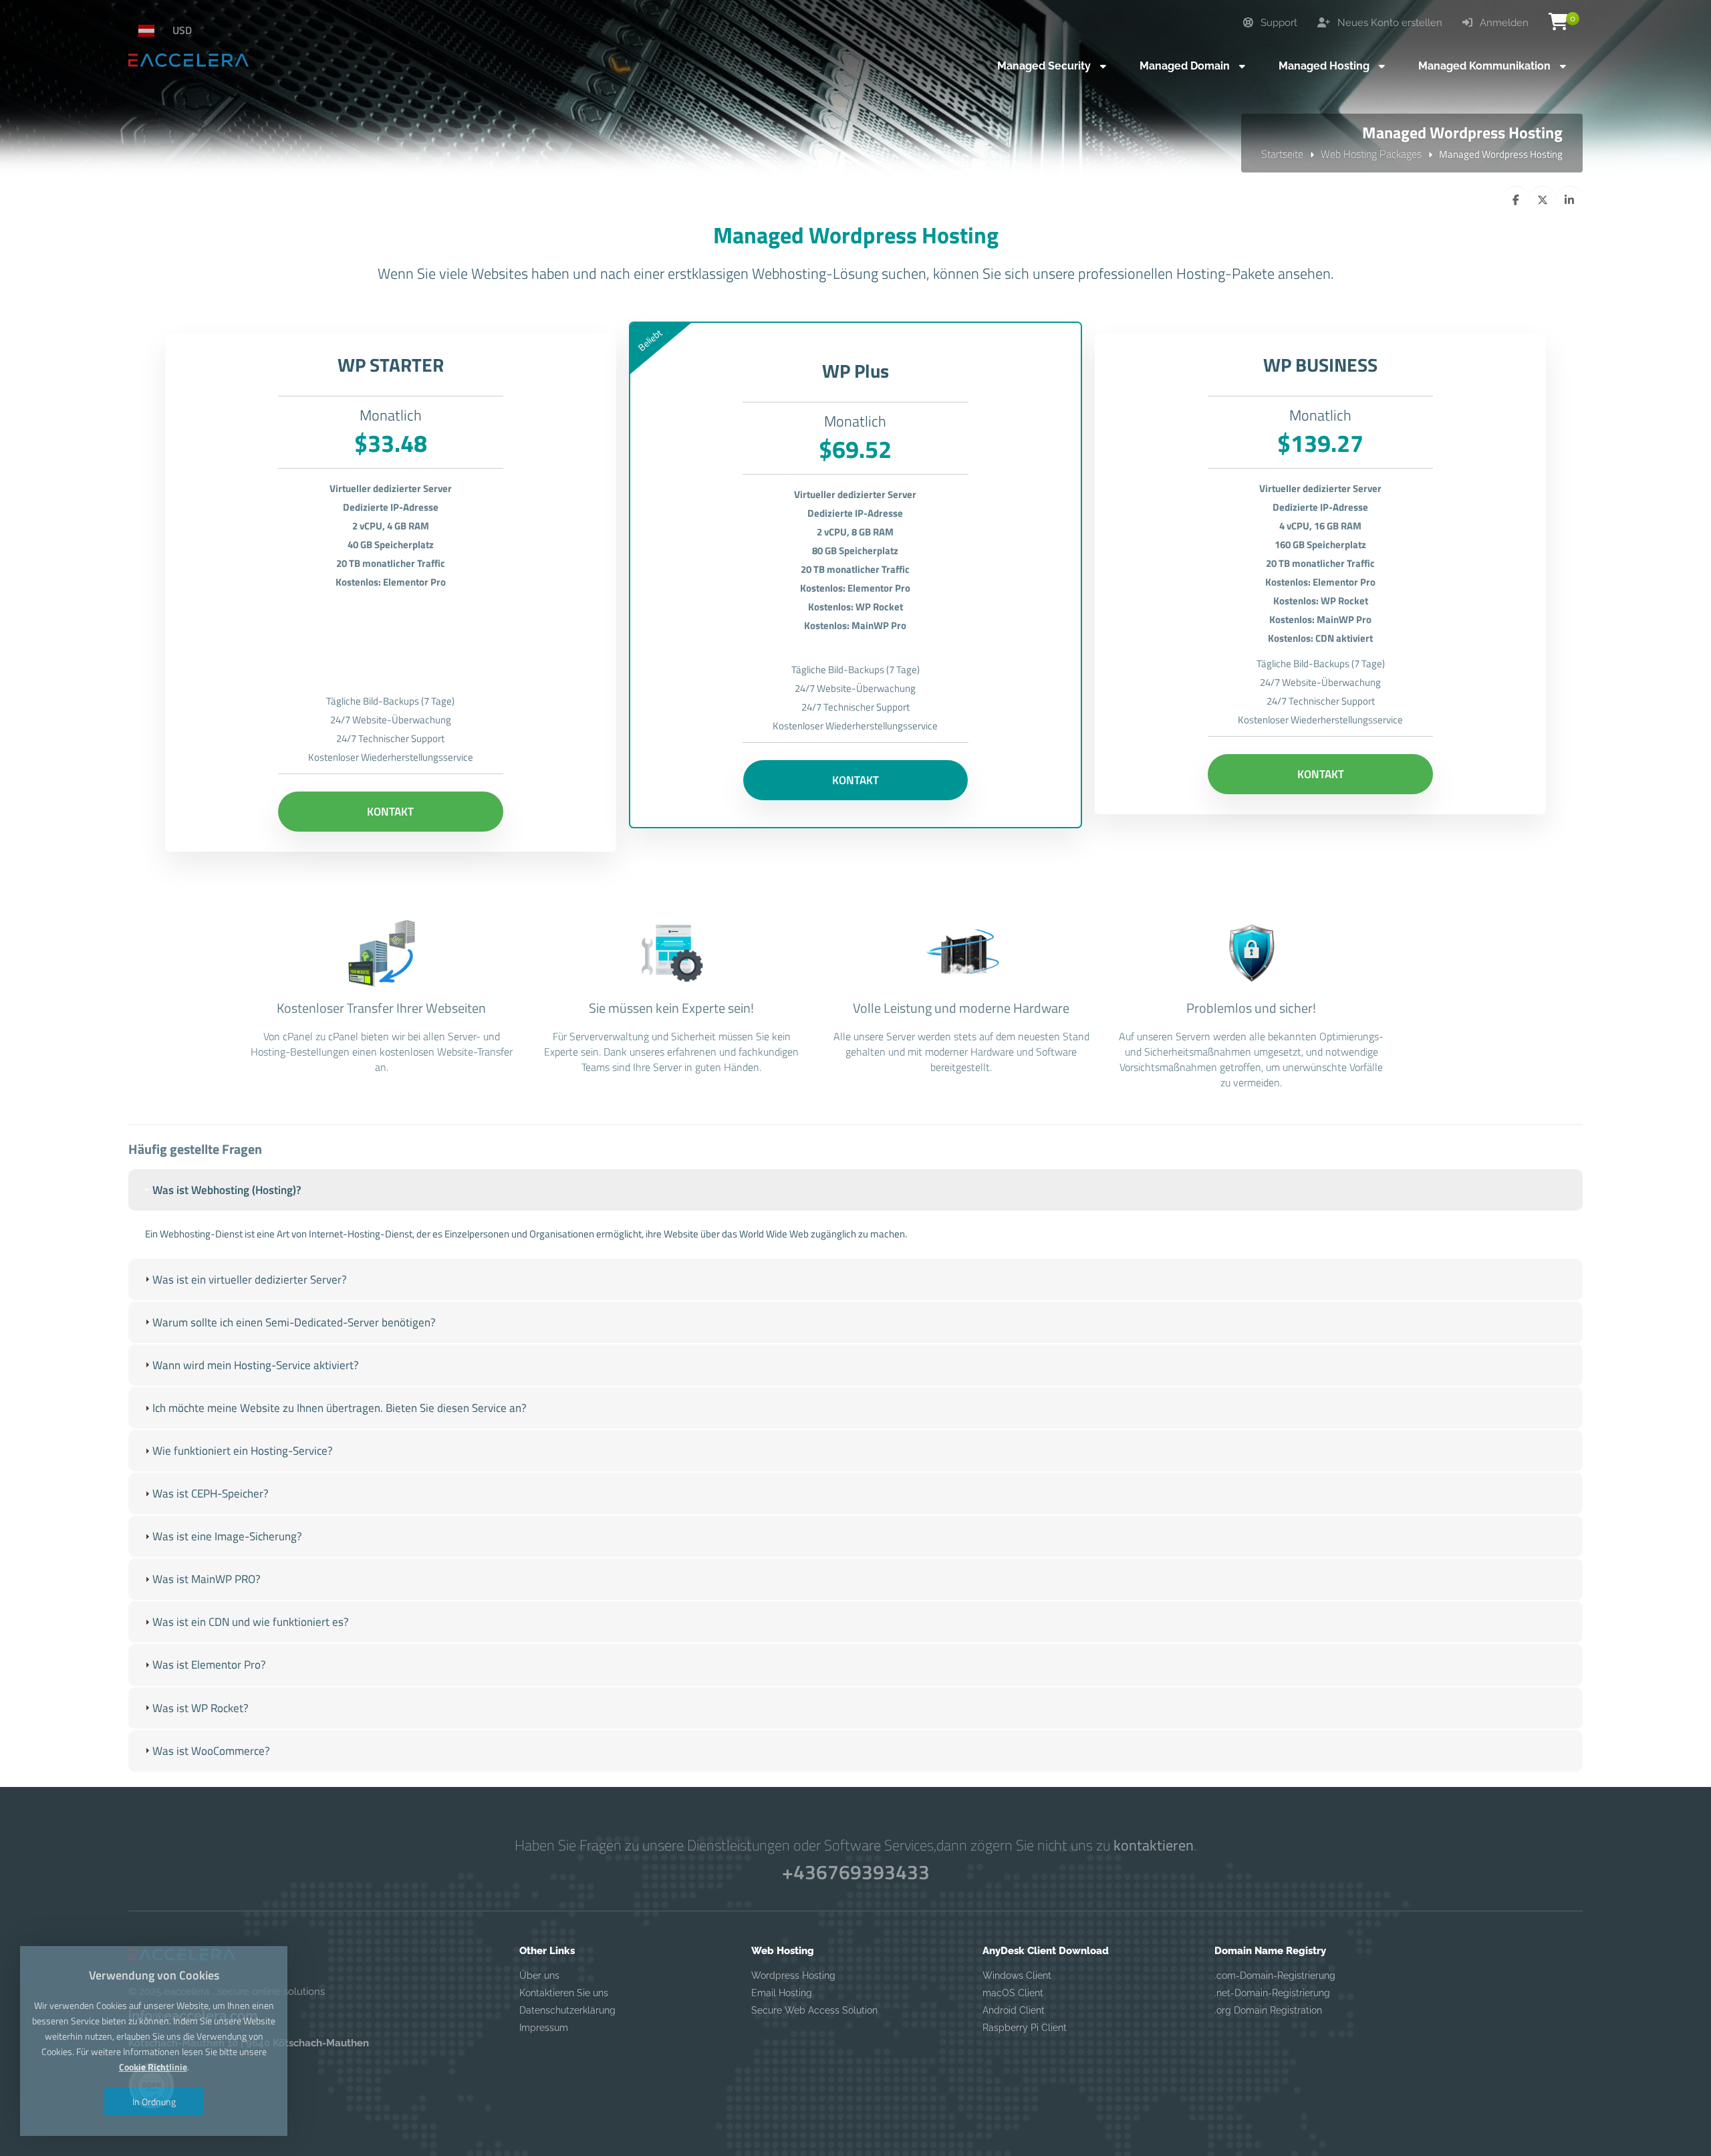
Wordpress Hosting (793, 1975)
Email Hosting (782, 1993)
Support (1278, 23)
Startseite (1282, 154)
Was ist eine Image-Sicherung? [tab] (227, 1536)
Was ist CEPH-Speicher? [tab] (211, 1493)
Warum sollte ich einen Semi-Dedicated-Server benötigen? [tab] (294, 1322)
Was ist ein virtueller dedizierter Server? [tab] (250, 1280)
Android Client (1014, 2010)
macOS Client (1013, 1993)
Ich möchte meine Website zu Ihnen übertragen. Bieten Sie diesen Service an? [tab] (340, 1408)
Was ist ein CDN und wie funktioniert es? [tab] (251, 1622)
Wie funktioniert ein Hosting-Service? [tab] (243, 1451)
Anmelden (1503, 23)
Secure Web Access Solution (814, 2010)
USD (182, 30)
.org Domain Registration (1268, 2010)
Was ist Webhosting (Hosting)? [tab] (227, 1190)
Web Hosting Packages (1371, 154)
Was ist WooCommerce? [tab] (211, 1751)
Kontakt (390, 812)
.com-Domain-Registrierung (1275, 1975)
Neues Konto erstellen (1389, 23)
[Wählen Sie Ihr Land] (152, 30)
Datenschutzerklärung (567, 2010)
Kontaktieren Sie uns (564, 1993)
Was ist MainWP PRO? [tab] (207, 1579)
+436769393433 (856, 1872)
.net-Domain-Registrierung (1272, 1993)
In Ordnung (154, 2102)
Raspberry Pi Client (1025, 2028)
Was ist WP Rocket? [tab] (201, 1708)
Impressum (544, 2028)
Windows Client (1017, 1975)
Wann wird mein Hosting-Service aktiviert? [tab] (256, 1365)
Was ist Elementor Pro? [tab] (209, 1665)
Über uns (539, 1975)
